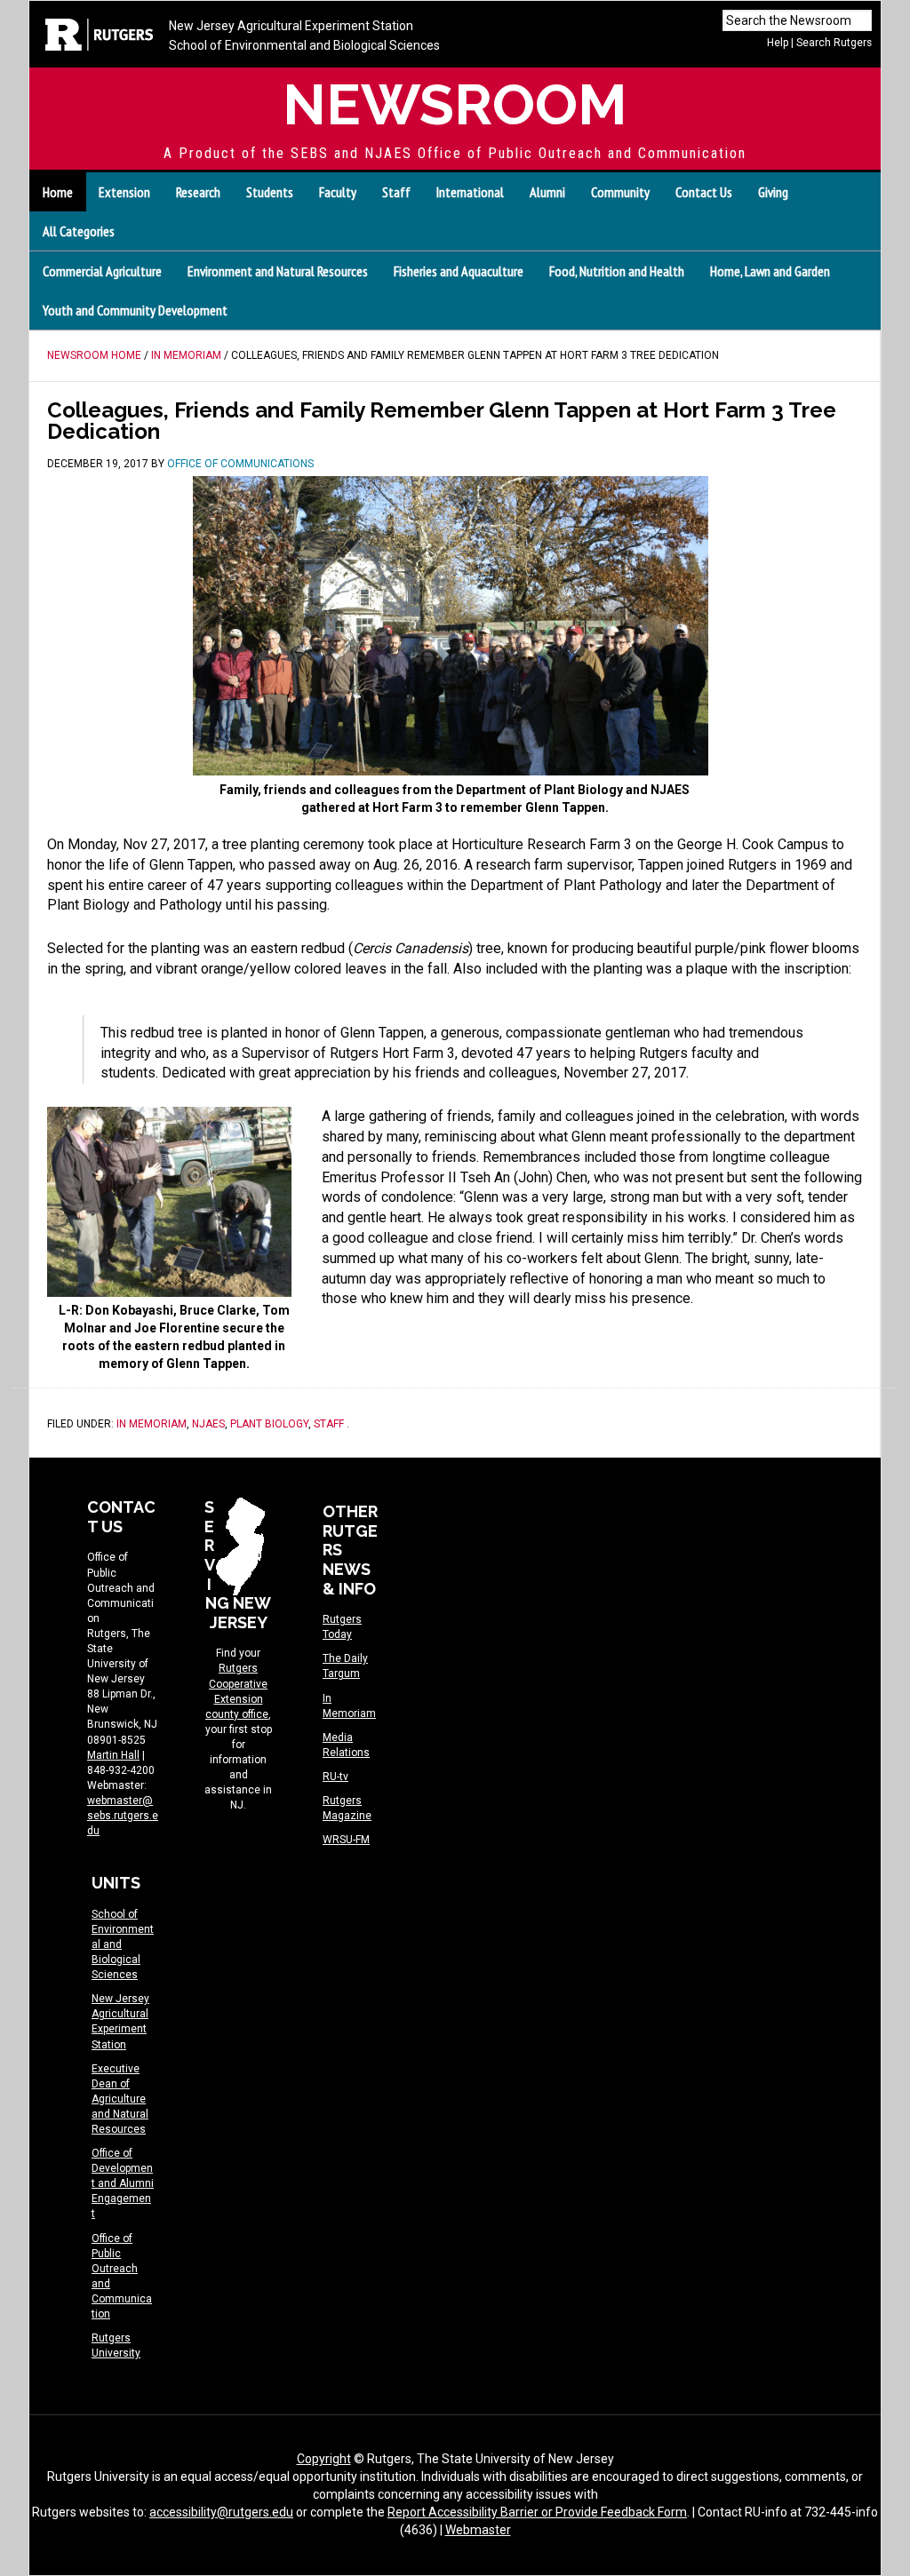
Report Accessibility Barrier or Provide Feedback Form (537, 2512)
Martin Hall (113, 1755)
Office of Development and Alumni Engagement (123, 2183)
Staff (329, 1424)
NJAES (208, 1424)
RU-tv (335, 1777)
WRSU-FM (346, 1840)
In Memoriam (152, 1424)
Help (778, 43)
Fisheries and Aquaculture (459, 271)
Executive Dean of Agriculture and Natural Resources (120, 2099)
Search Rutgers (834, 43)
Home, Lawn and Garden (770, 271)
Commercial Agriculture (102, 271)
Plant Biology (269, 1424)
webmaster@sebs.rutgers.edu (123, 1816)
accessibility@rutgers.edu (221, 2512)
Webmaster (478, 2530)
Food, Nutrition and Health (617, 271)
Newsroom (455, 104)
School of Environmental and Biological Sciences (304, 45)
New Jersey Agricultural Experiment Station (291, 26)
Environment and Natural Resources (278, 271)
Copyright (324, 2459)
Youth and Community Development (135, 310)
